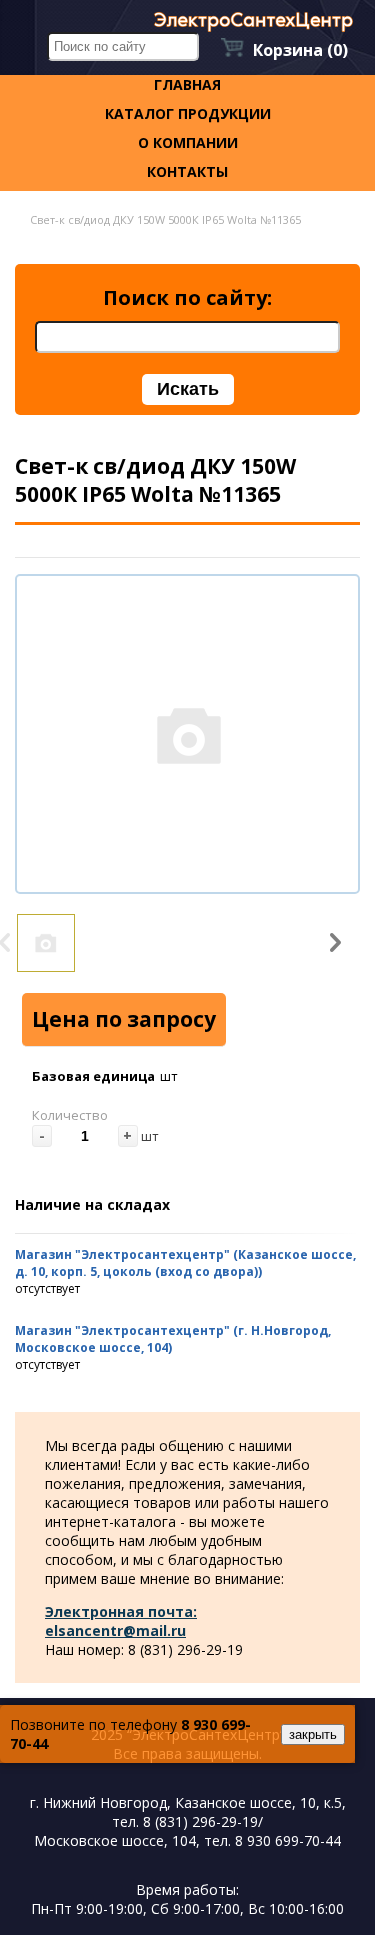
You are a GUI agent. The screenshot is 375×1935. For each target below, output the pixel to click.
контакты (187, 171)
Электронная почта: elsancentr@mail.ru (121, 1621)
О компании (188, 142)
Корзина (300, 50)
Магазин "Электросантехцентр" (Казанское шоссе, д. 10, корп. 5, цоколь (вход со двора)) (185, 1263)
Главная (187, 84)
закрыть (313, 1734)
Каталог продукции (188, 113)
